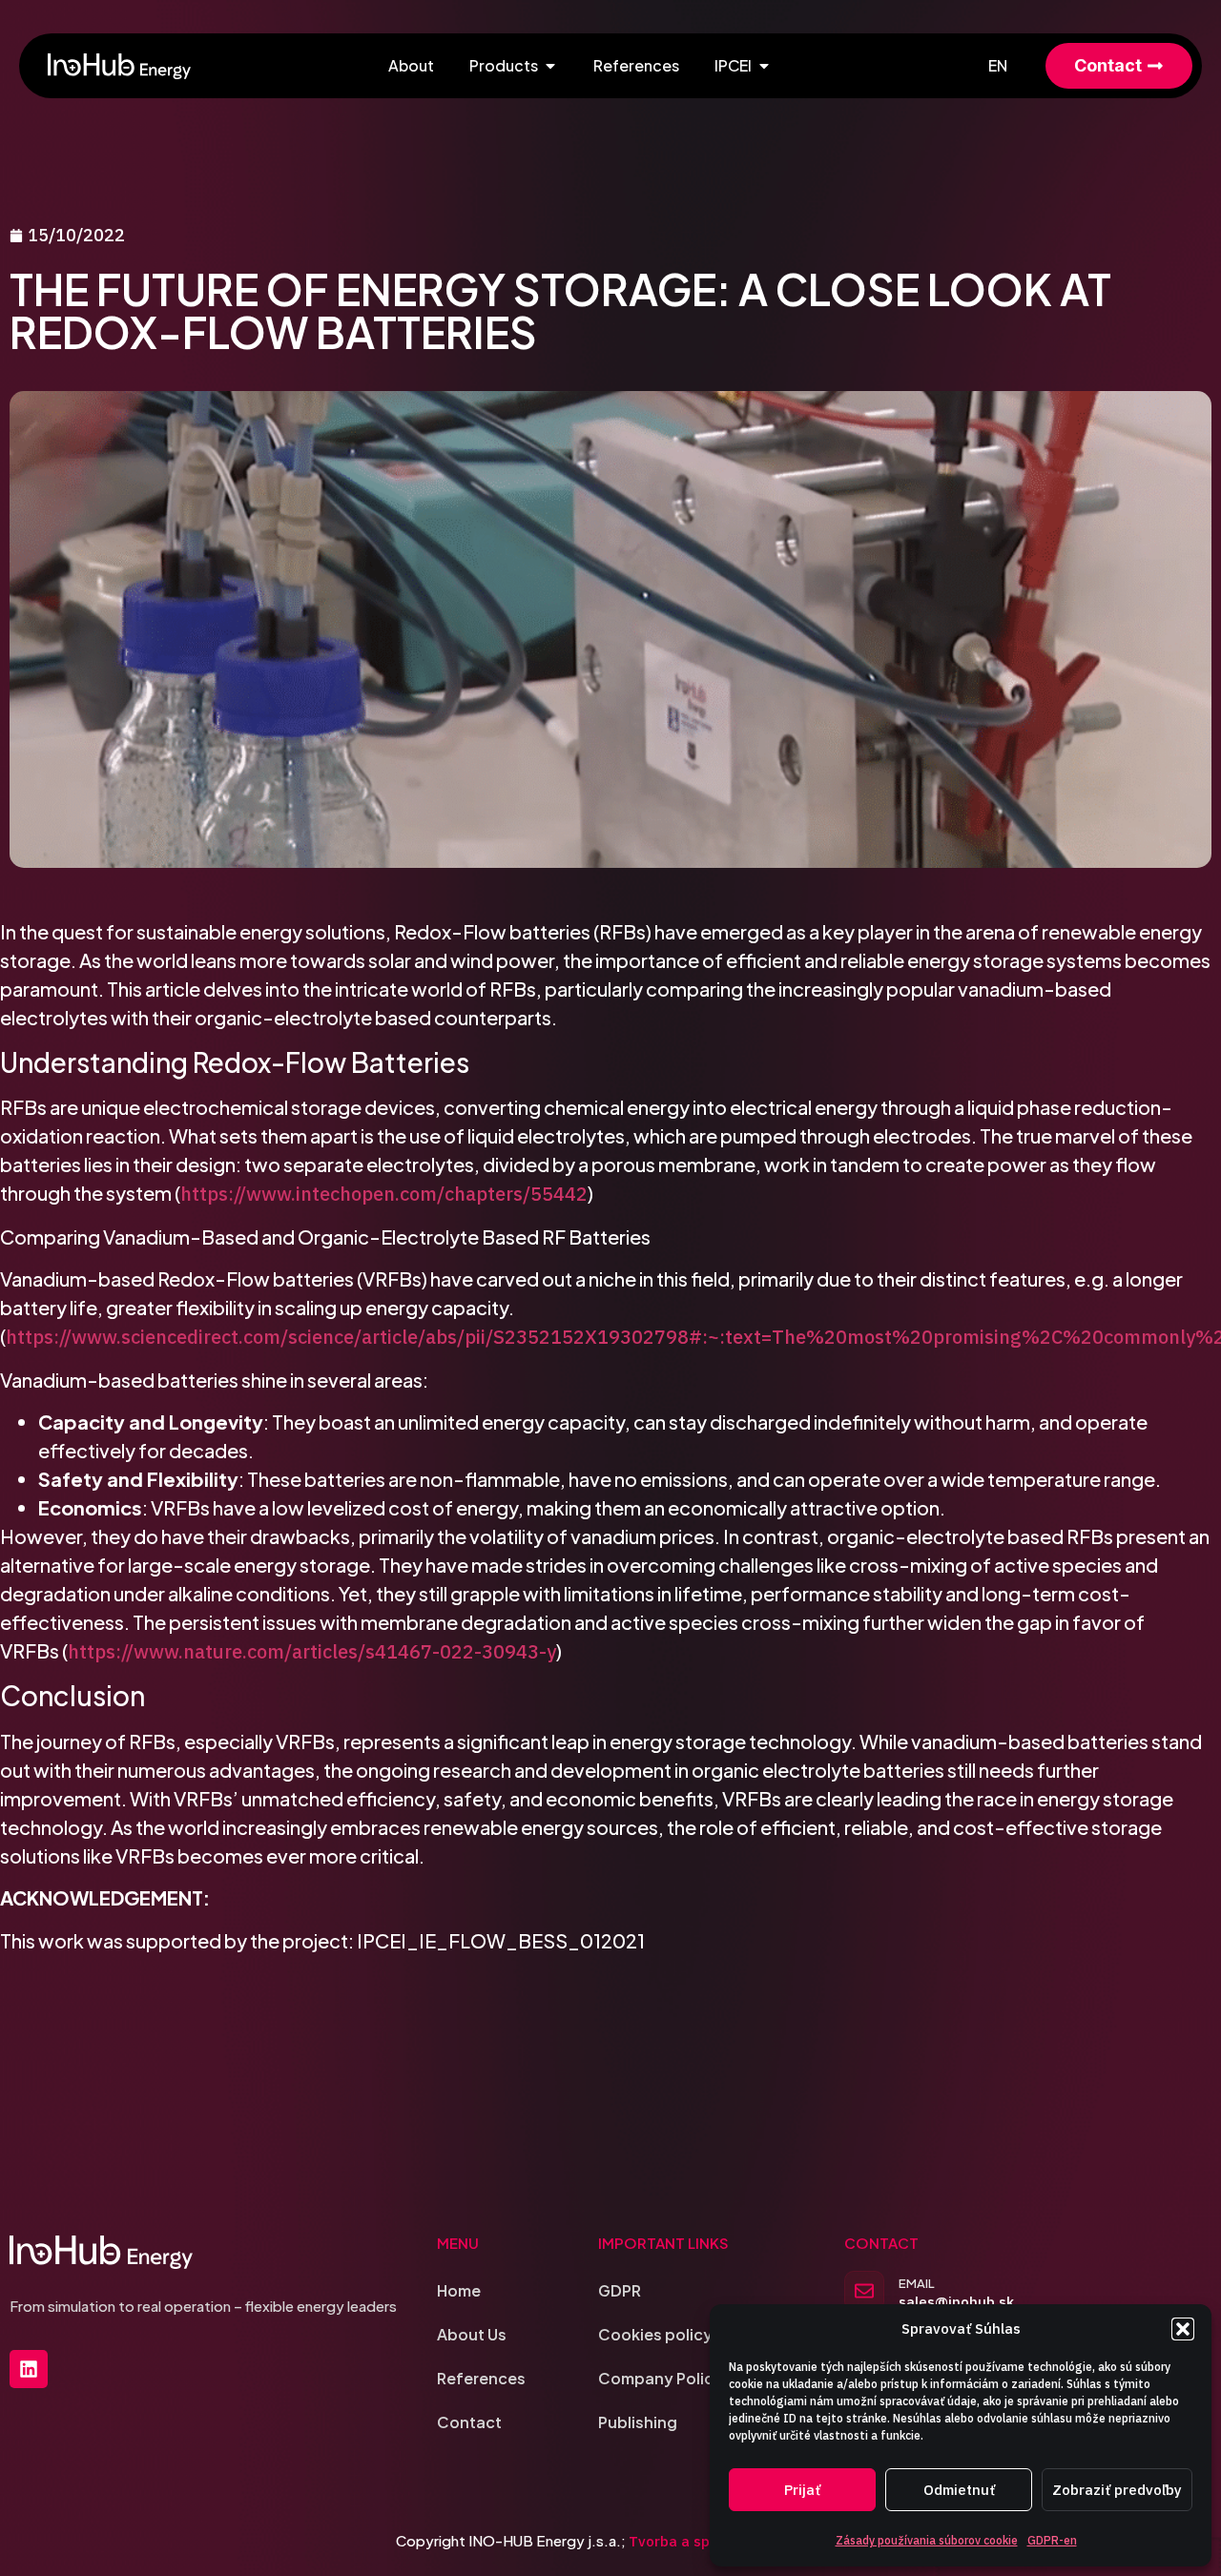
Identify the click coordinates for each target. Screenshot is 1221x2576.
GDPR (620, 2290)
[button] (1183, 2329)
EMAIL (917, 2283)
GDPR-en (1052, 2540)
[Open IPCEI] (764, 66)
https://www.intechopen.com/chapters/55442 (384, 1194)
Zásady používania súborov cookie (927, 2540)
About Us (472, 2334)
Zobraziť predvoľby (1117, 2490)
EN (998, 65)
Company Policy (661, 2378)
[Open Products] (550, 66)
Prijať (802, 2490)
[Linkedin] (29, 2369)
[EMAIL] (864, 2291)
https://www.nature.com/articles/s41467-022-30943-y (312, 1651)
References (481, 2378)
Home (459, 2290)
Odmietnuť (959, 2490)
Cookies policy (655, 2334)
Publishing (638, 2422)
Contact (469, 2422)
